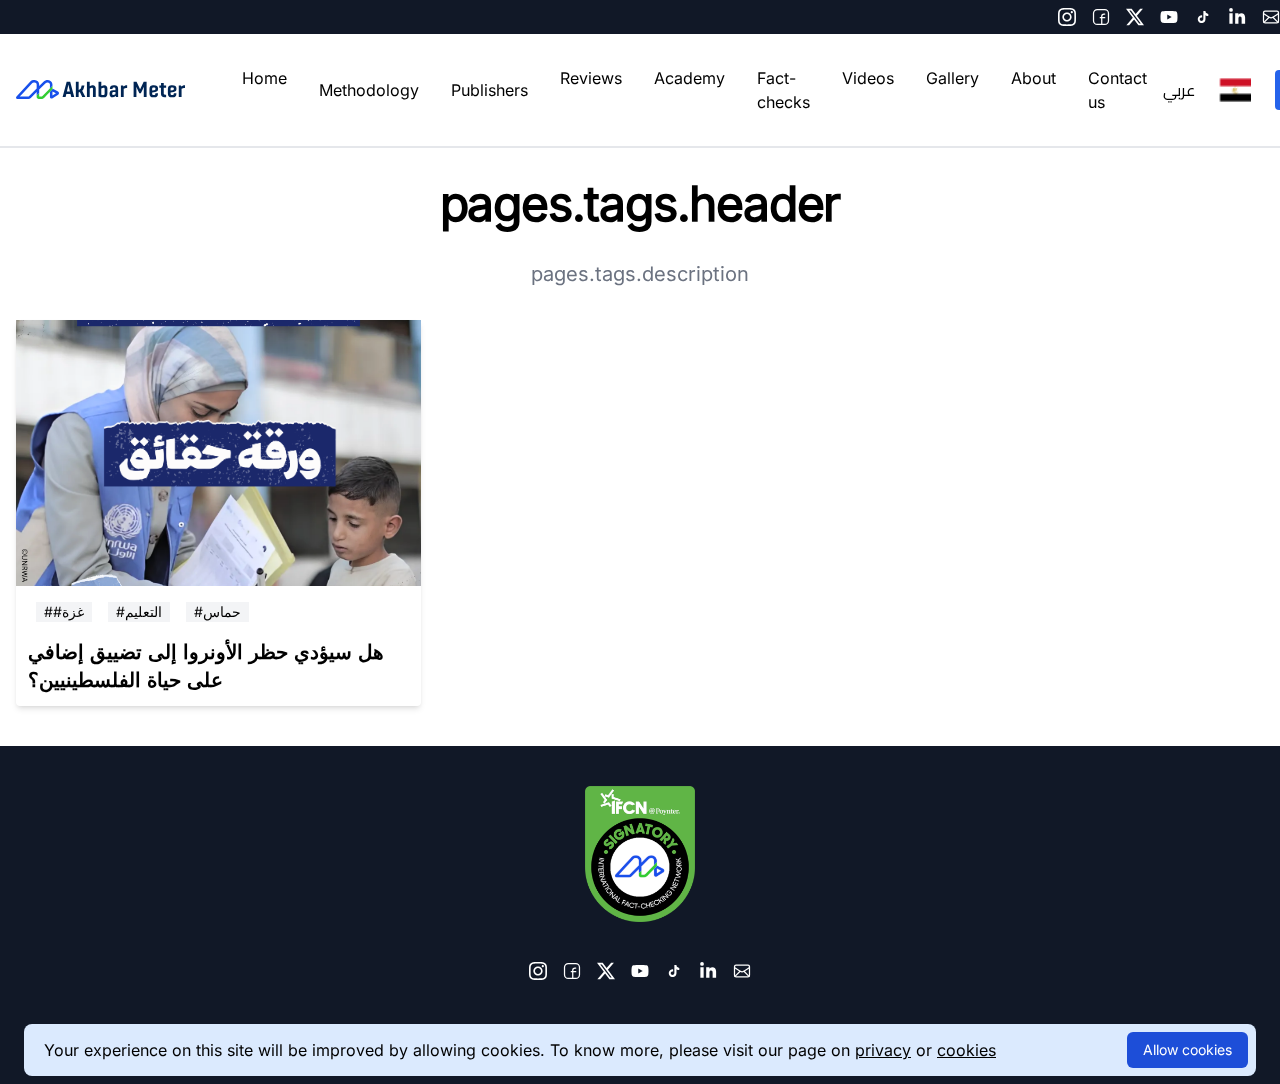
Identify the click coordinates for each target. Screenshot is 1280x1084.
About (1033, 78)
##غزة (64, 611)
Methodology (369, 90)
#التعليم (139, 611)
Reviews (591, 78)
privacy (883, 1050)
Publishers (489, 90)
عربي (1179, 90)
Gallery (952, 78)
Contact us (1117, 90)
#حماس (217, 611)
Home (264, 78)
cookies (966, 1050)
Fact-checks (783, 90)
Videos (868, 78)
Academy (689, 78)
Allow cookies (1187, 1049)
